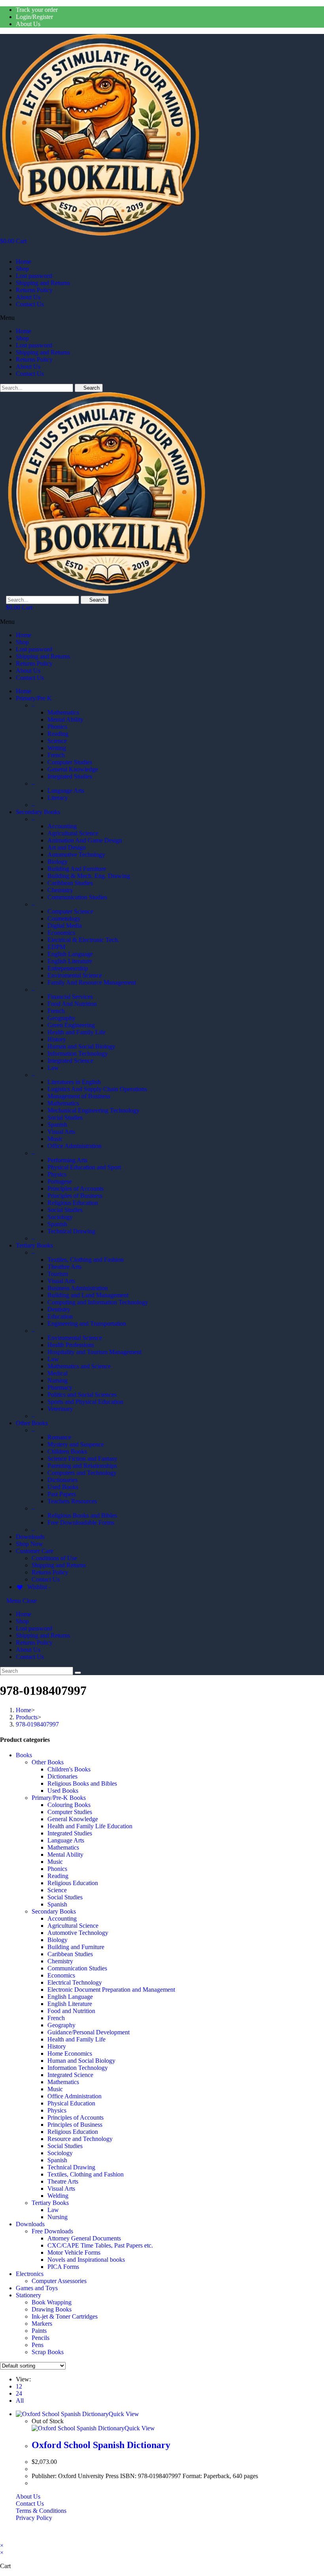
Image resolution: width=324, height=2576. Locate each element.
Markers (42, 2324)
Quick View (124, 2414)
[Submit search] (78, 1673)
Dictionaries (62, 1776)
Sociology (60, 2153)
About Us (28, 24)
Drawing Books (52, 2309)
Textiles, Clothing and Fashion (86, 2174)
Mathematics (63, 1847)
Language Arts (66, 1840)
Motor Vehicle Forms (74, 2252)
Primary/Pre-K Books (59, 1798)
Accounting (62, 1918)
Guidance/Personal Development (89, 2032)
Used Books (63, 1791)
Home (24, 262)
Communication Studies (77, 1968)
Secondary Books (54, 1911)
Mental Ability (65, 1855)
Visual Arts (61, 2189)
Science (57, 1890)
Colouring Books (69, 1805)
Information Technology (78, 2068)
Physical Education (71, 2103)
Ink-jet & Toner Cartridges (65, 2316)
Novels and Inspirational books (86, 2260)
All (20, 2401)
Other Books (48, 1762)
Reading (58, 1876)
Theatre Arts (63, 2181)
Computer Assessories (59, 2281)
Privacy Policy (34, 2518)
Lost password (34, 276)
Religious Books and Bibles (82, 1783)
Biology (57, 1940)
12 (19, 2386)
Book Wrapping (52, 2302)
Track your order (37, 10)
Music (55, 1862)
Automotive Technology (78, 1933)
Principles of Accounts (75, 2117)
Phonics (57, 1869)
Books (24, 1755)
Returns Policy (34, 290)
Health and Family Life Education (90, 1826)
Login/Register (34, 17)
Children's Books (69, 1769)
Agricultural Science (73, 1926)
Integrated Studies (70, 1833)
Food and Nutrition (71, 2011)
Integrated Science (70, 2075)
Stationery (28, 2295)
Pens (38, 2345)
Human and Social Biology (81, 2061)
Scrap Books (48, 2352)
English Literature (70, 2004)
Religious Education (73, 1883)
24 (19, 2393)
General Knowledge (73, 1819)
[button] (162, 318)
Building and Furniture (76, 1947)
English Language (70, 1997)
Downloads (30, 2224)
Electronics (30, 2274)
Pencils (40, 2338)
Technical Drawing (71, 2167)
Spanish (57, 1904)
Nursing (57, 2217)
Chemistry (60, 1961)
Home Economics (70, 2053)
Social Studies (65, 1897)
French (56, 2018)
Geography (61, 2025)
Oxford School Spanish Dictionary (101, 2445)
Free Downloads (52, 2231)
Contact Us (30, 304)
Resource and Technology (80, 2139)
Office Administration (74, 2096)
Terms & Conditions (41, 2511)
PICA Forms (63, 2267)
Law (53, 2210)
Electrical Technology (75, 1982)
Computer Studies (70, 1812)
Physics (57, 2110)
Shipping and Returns (43, 283)
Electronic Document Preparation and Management (111, 1990)
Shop (22, 269)
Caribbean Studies (70, 1954)
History (57, 2046)
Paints (39, 2331)
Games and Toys (37, 2288)
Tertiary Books (50, 2203)
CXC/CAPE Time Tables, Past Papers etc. (100, 2245)
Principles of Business (75, 2125)
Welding (58, 2196)
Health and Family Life (76, 2039)
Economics (61, 1975)
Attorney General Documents (84, 2238)
